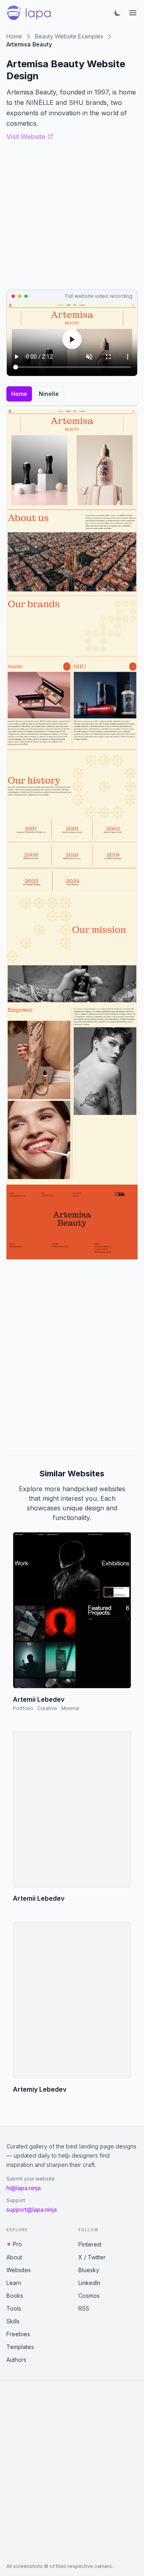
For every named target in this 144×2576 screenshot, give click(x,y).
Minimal (70, 1708)
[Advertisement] (72, 1357)
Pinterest (90, 2244)
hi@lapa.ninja (24, 2188)
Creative (47, 1708)
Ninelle (49, 394)
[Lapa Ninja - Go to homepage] (29, 13)
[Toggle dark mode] (118, 13)
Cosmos (89, 2296)
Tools (14, 2308)
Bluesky (89, 2270)
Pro (17, 2244)
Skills (13, 2321)
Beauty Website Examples (69, 36)
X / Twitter (92, 2257)
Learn (14, 2283)
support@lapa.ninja (32, 2210)
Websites (19, 2270)
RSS (84, 2308)
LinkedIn (89, 2283)
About (14, 2257)
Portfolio (23, 1708)
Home (14, 36)
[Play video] (72, 339)
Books (15, 2296)
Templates (20, 2347)
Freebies (18, 2334)
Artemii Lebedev (39, 1699)
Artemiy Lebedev (40, 2089)
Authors (16, 2360)
